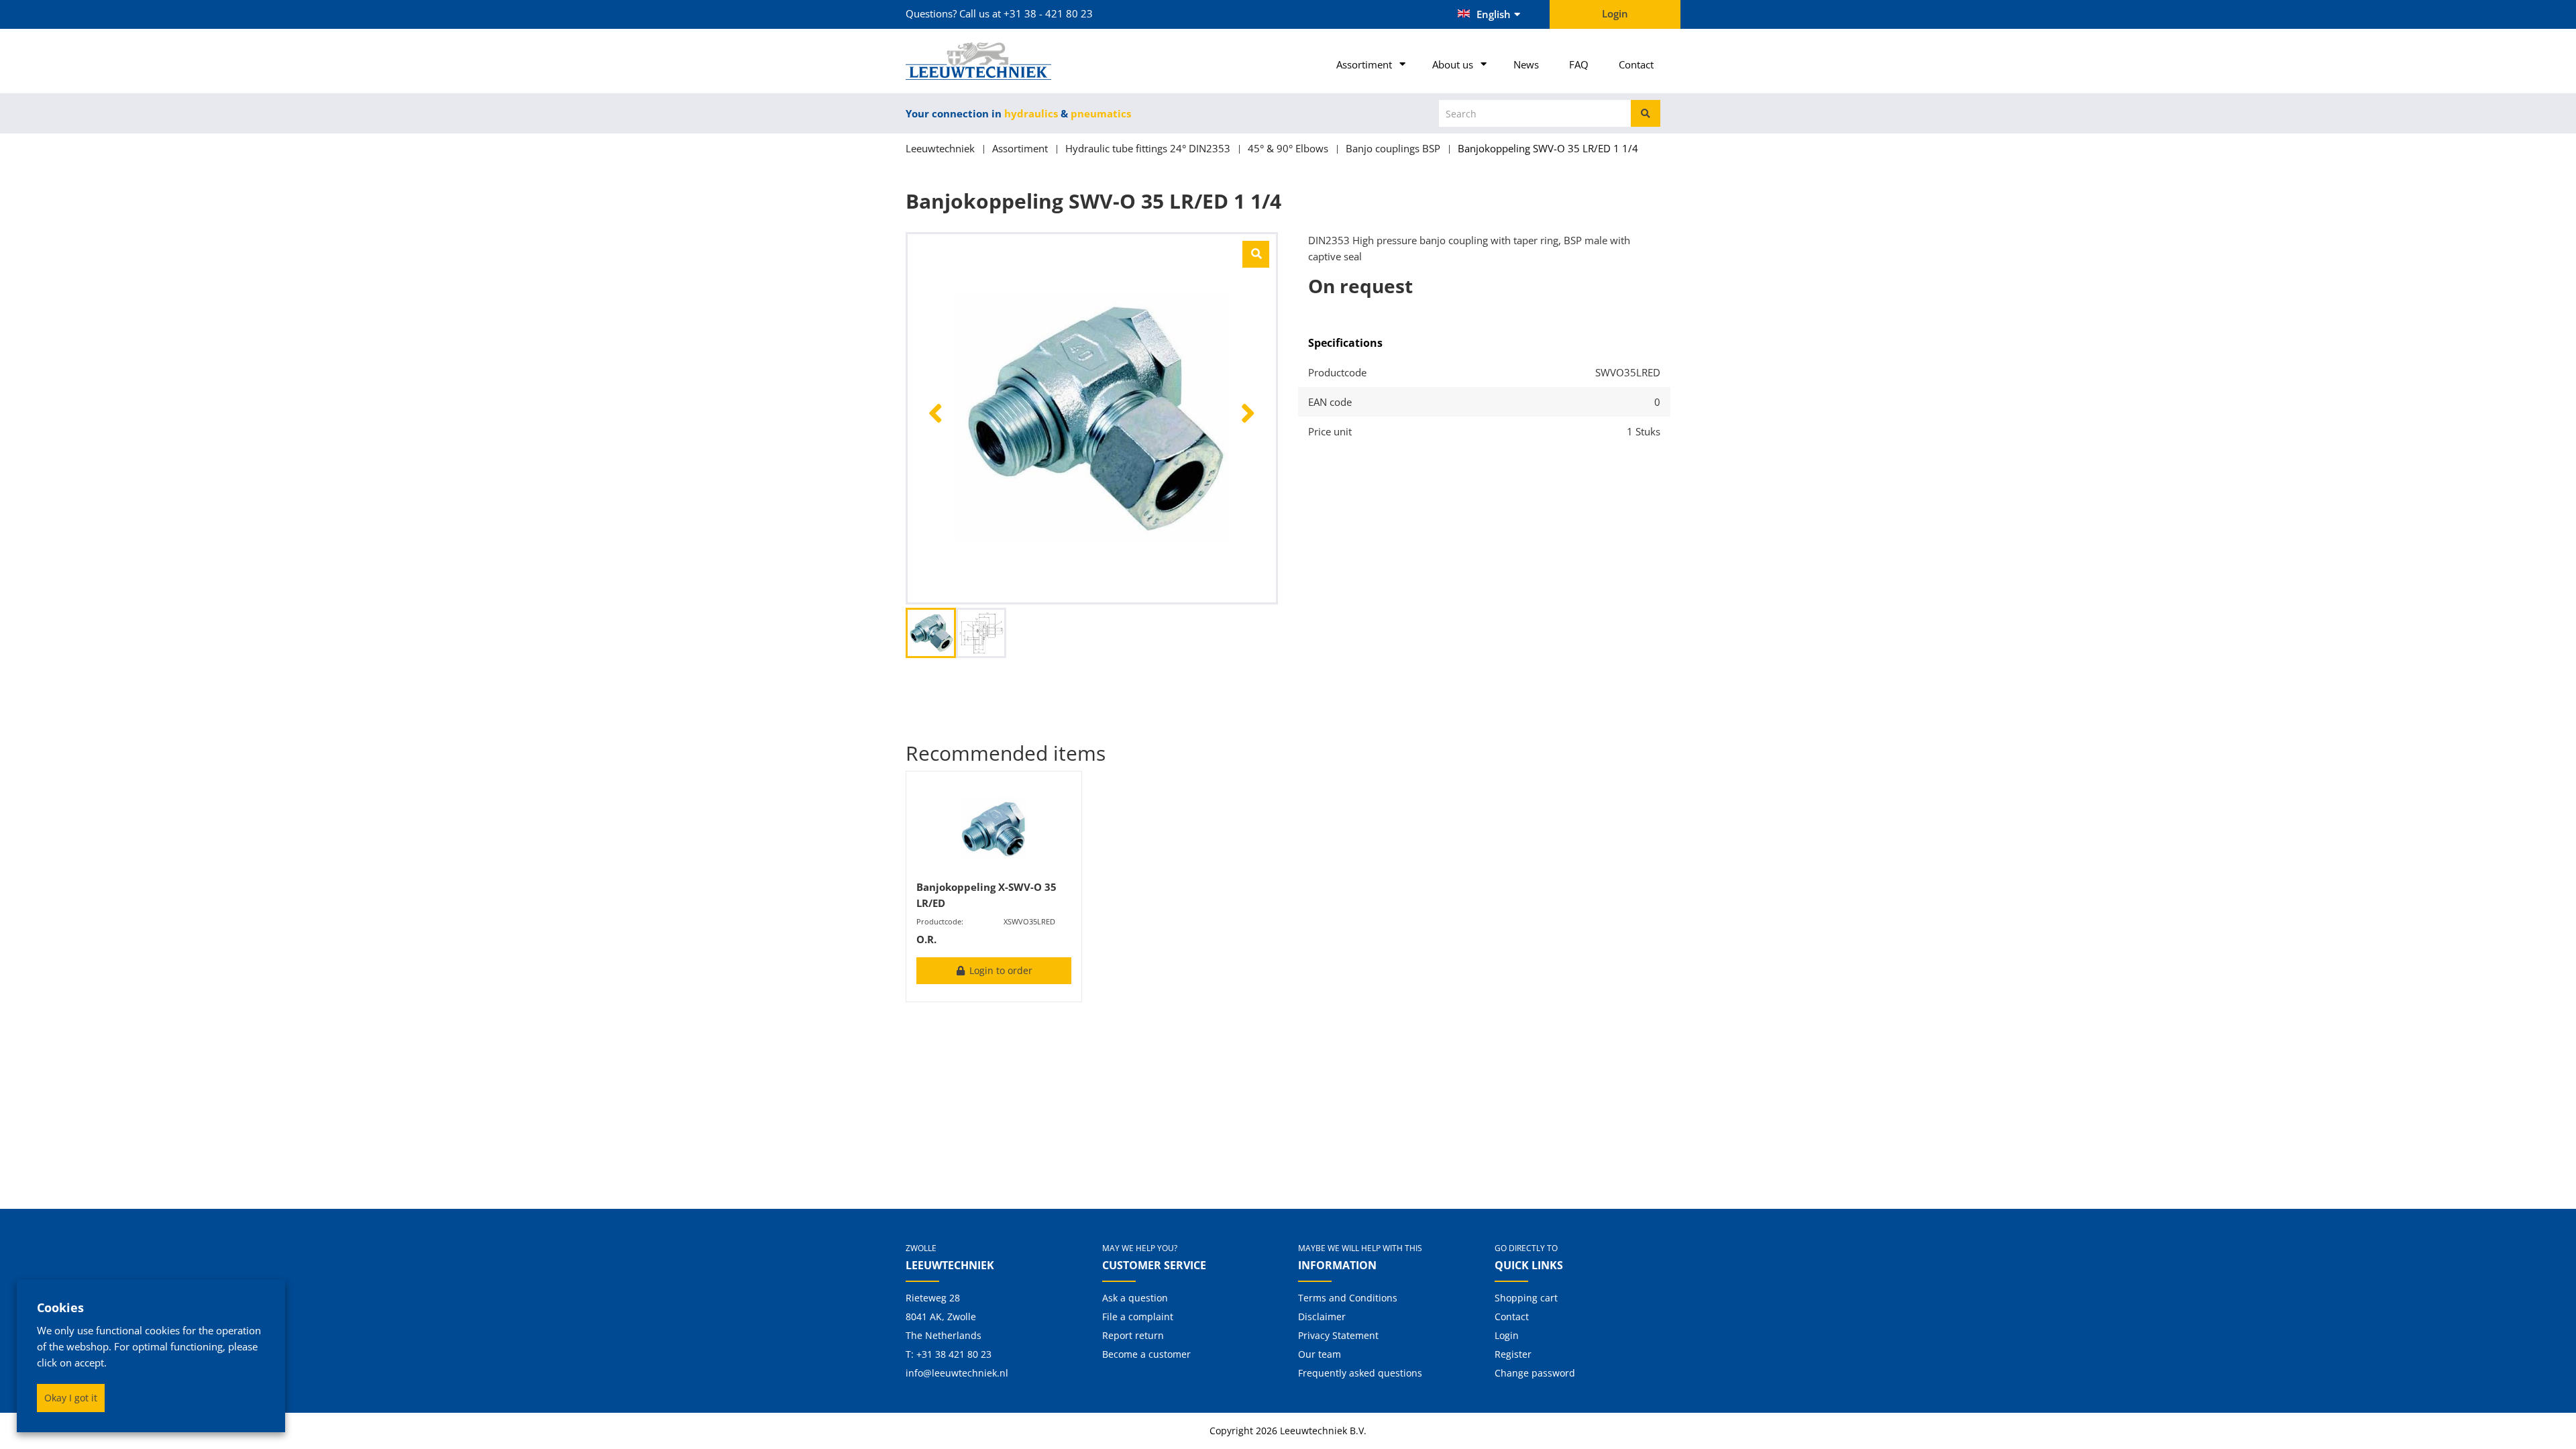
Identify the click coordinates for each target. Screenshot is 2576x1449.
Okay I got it (71, 1398)
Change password (1535, 1373)
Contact (1636, 64)
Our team (1320, 1354)
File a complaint (1138, 1317)
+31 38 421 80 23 (954, 1354)
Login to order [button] (1000, 970)
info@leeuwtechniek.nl (957, 1373)
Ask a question (1135, 1298)
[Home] (994, 61)
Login (1507, 1335)
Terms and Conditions (1348, 1298)
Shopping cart (1526, 1298)
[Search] (1646, 113)
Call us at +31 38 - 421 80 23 (1026, 13)
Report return (1133, 1335)
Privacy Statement (1338, 1335)
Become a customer (1146, 1354)
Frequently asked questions (1360, 1373)
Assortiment (1364, 64)
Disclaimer (1322, 1317)
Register (1513, 1354)
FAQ (1579, 64)
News (1526, 64)
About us (1453, 64)
